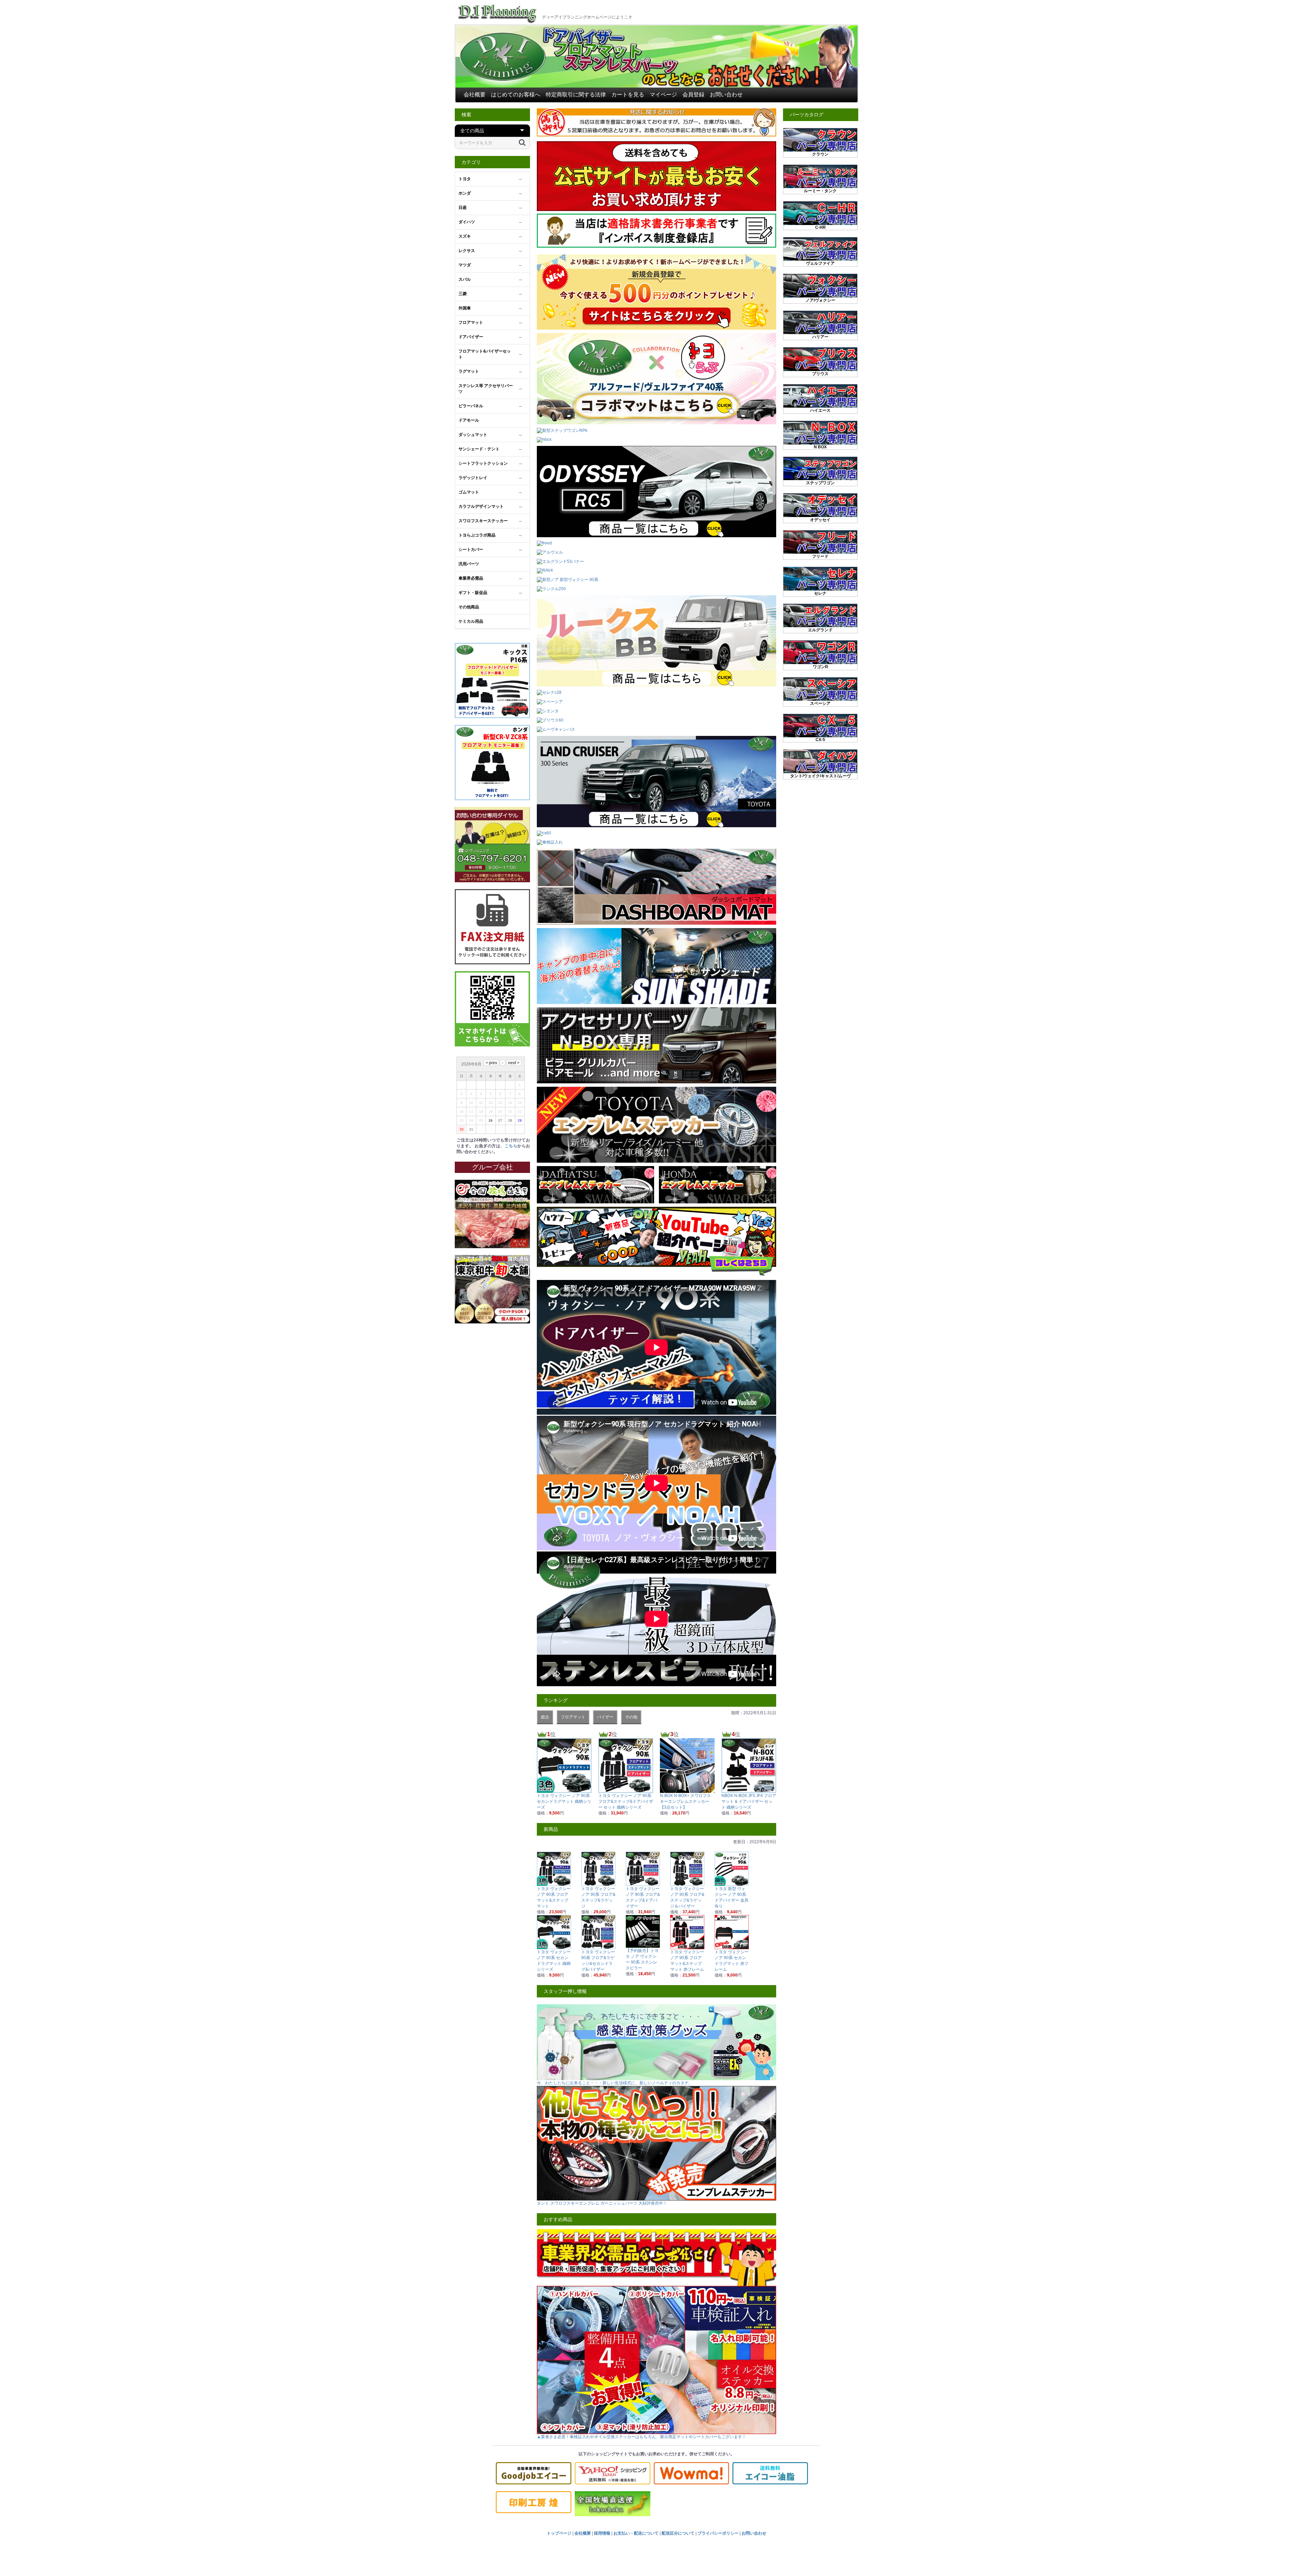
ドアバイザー (471, 337)
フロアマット (471, 322)
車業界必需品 (471, 578)
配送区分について (678, 2533)
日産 (463, 208)
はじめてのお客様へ (516, 95)
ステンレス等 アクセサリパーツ (486, 389)
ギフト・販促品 (473, 593)
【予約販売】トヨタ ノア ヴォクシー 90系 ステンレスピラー (642, 1959)
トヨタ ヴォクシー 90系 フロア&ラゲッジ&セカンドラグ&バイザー (598, 1961)
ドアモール (469, 420)
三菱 (463, 294)
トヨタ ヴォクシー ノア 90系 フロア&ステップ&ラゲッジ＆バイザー (687, 1897)
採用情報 (602, 2533)
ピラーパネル (471, 406)
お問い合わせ (726, 95)
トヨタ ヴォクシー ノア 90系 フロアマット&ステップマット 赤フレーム (687, 1961)
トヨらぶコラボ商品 (477, 535)
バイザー (605, 1717)
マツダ (465, 265)
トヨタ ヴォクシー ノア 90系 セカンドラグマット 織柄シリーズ (554, 1961)
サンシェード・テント (479, 449)
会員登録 (693, 95)
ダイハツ (467, 222)
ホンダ (465, 193)
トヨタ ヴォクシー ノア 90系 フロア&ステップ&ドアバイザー (643, 1897)
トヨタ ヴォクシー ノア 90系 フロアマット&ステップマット (554, 1897)
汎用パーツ (469, 564)
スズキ (465, 236)
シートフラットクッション (483, 463)
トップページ (559, 2533)
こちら (511, 1146)
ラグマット (469, 371)
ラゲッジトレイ (473, 478)
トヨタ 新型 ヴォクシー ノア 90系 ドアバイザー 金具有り (732, 1897)
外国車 (465, 308)
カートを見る (628, 95)
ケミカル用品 (471, 621)
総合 (545, 1717)
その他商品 (469, 607)
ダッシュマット (473, 435)
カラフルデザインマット (481, 506)
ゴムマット (469, 492)
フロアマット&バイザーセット (485, 354)
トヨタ (465, 179)
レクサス (467, 251)
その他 (631, 1717)
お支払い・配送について (636, 2533)
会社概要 (475, 95)
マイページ (663, 95)
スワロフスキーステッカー (483, 521)
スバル (465, 279)
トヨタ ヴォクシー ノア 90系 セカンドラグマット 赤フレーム (732, 1961)
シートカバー (471, 550)
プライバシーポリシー (718, 2533)
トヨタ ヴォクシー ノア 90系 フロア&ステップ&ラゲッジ (598, 1897)
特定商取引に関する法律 (576, 95)
